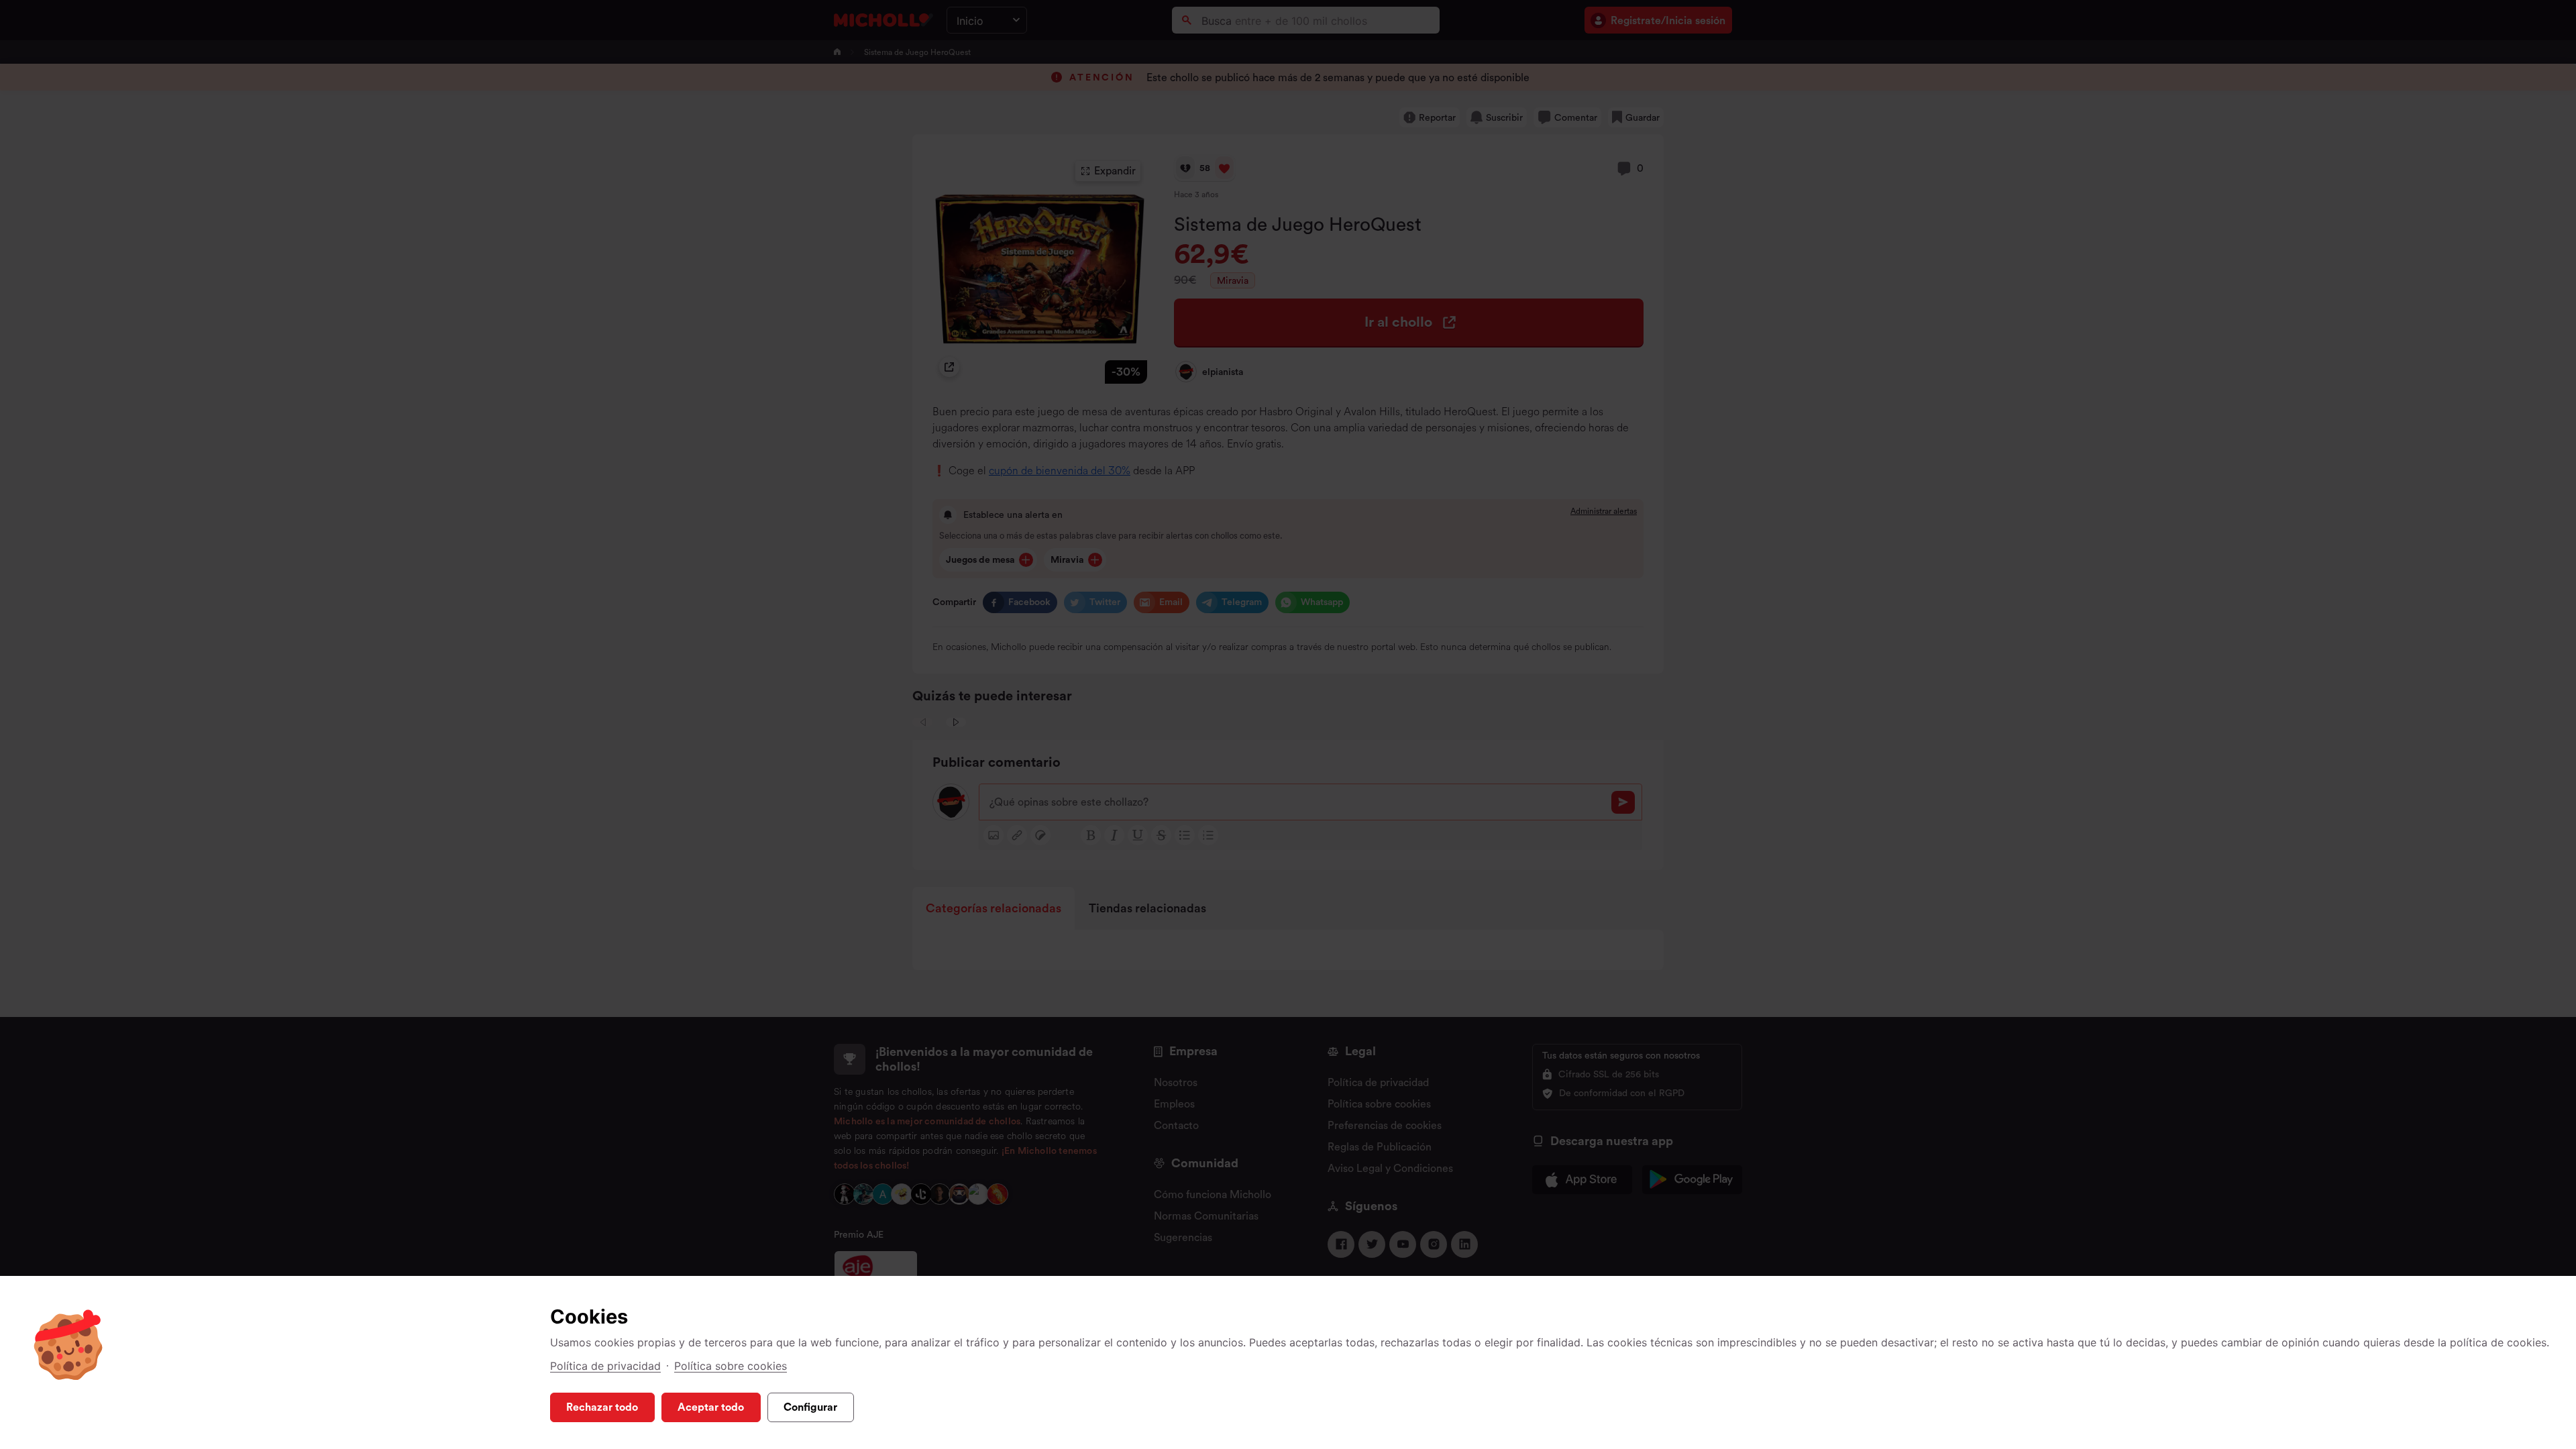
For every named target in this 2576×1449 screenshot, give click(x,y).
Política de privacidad (605, 1366)
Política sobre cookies (731, 1366)
